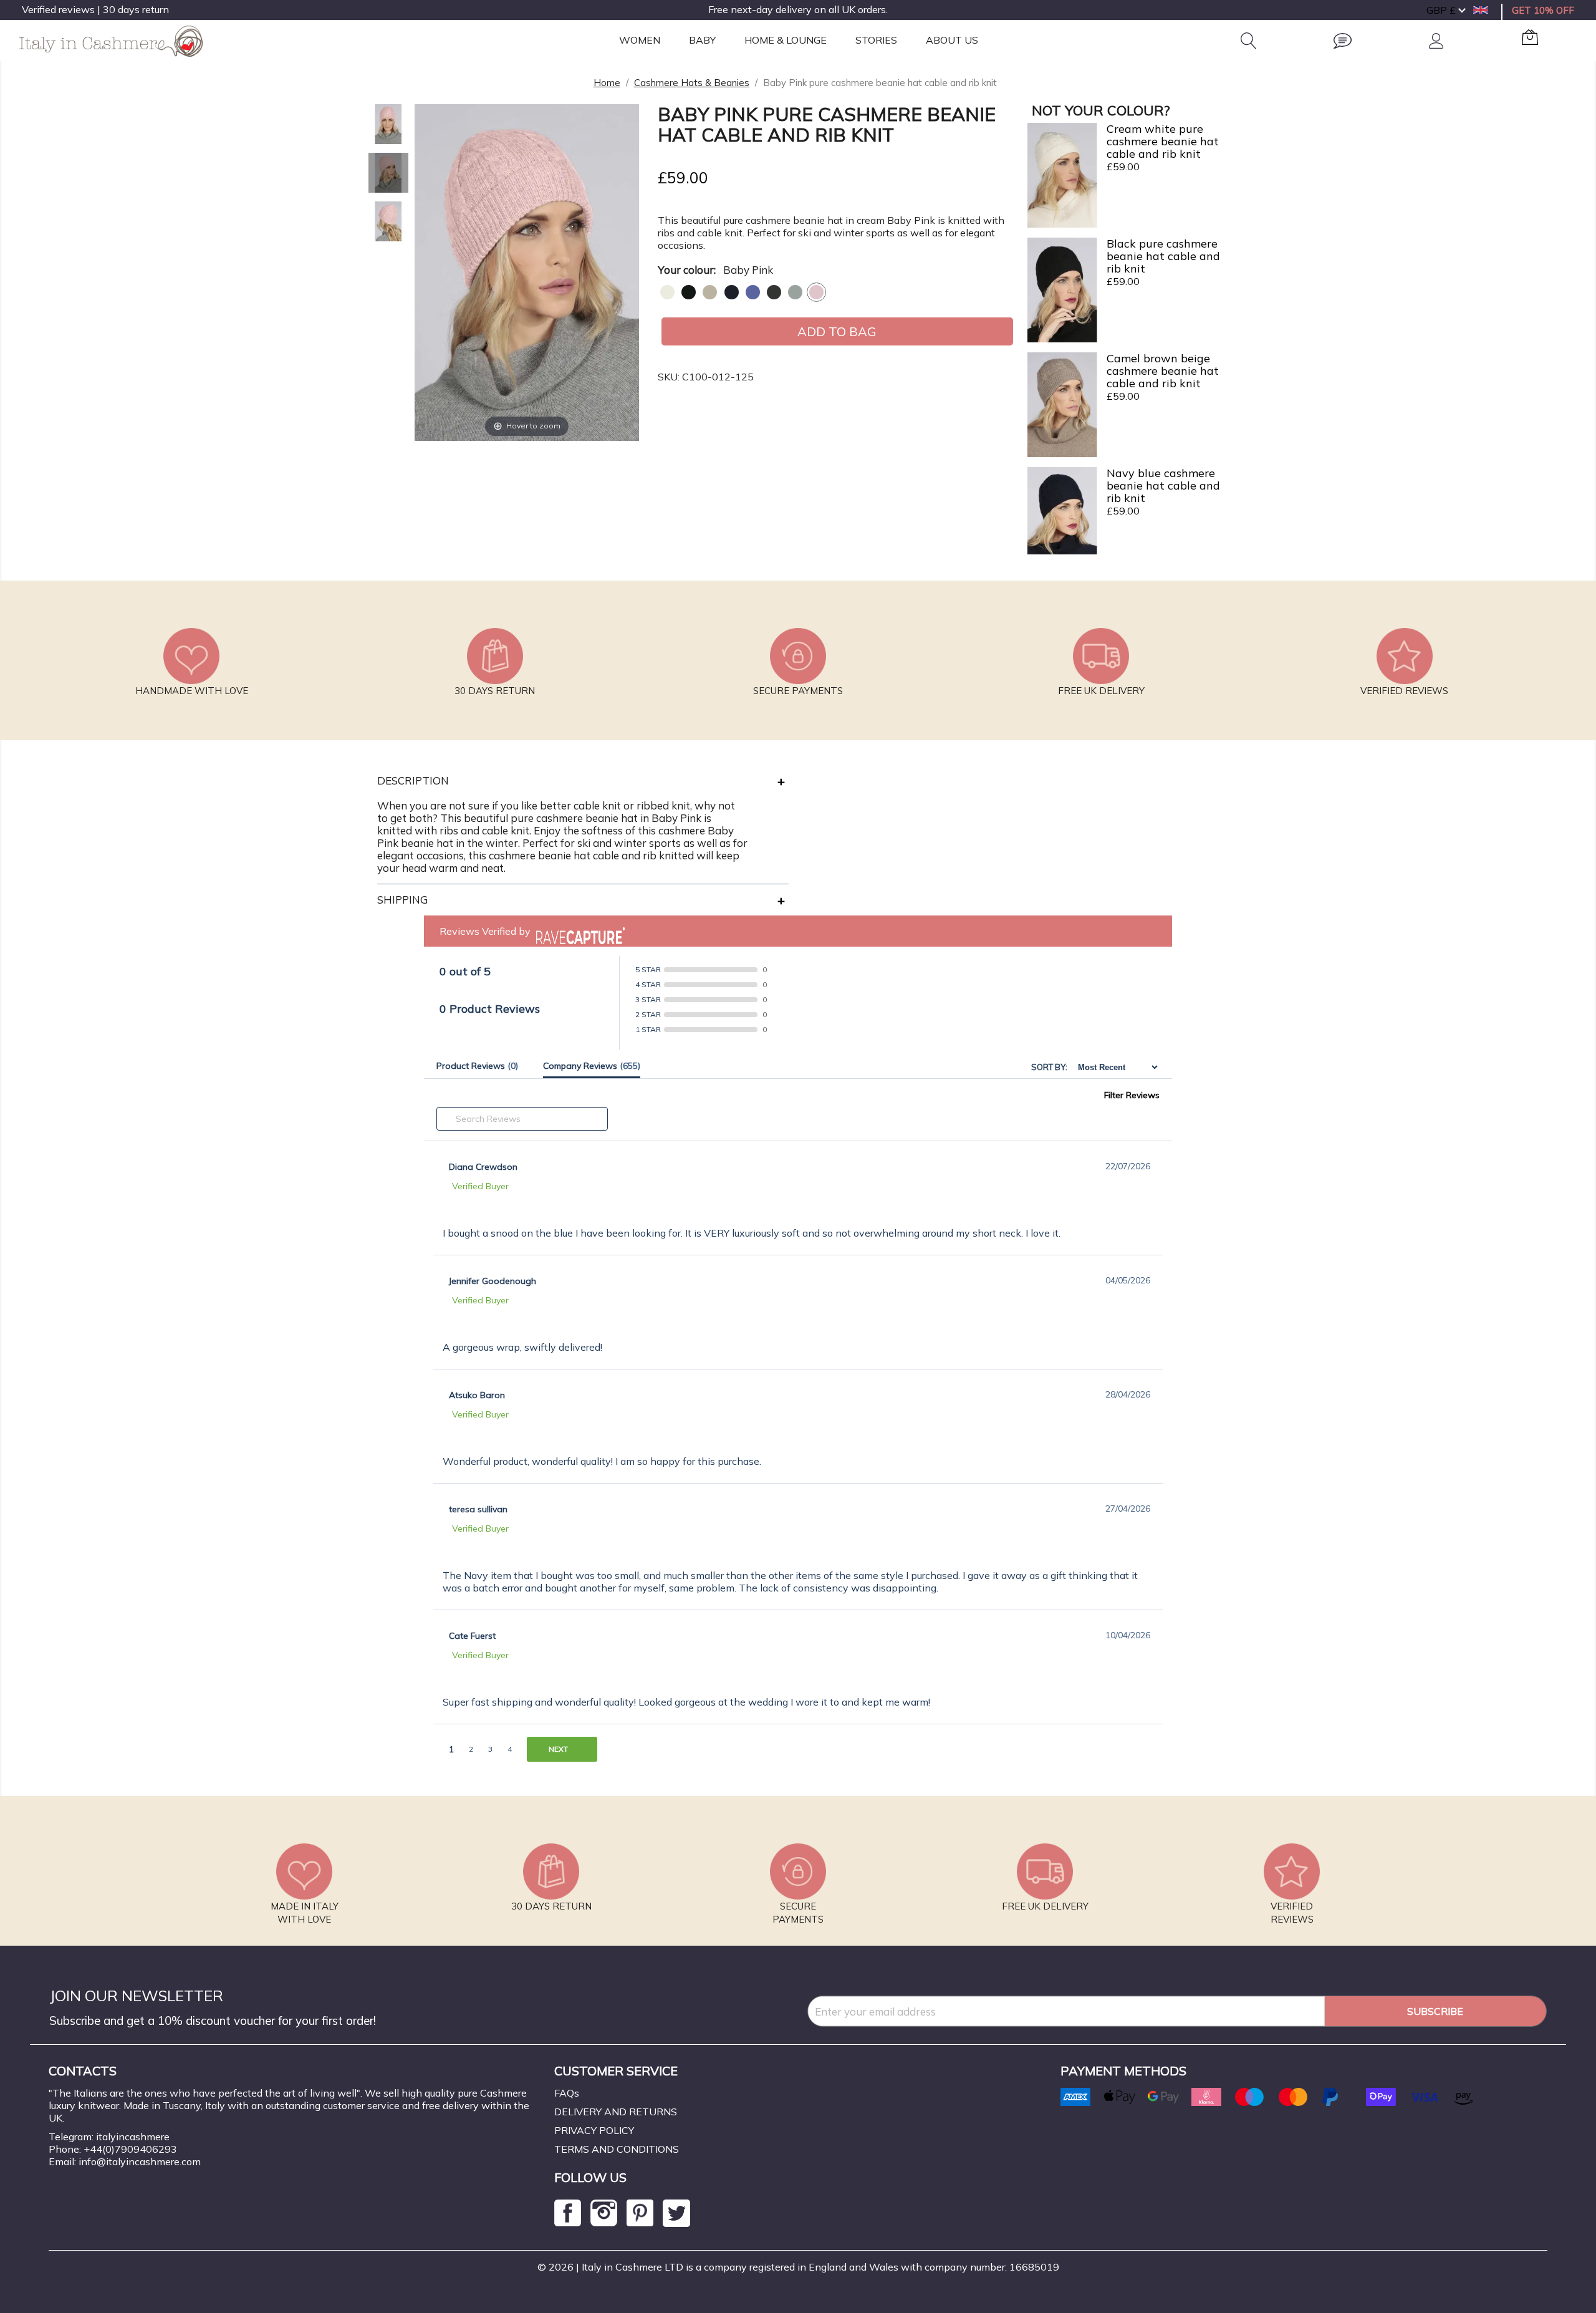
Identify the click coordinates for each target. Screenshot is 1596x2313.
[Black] (689, 292)
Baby (702, 40)
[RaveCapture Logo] (577, 931)
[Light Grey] (795, 292)
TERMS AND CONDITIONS (617, 2149)
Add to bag (837, 331)
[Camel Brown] (710, 292)
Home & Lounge (786, 40)
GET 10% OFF (1543, 10)
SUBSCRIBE (1435, 2011)
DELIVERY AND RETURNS (616, 2112)
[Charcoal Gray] (774, 292)
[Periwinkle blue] (753, 292)
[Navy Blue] (732, 292)
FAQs (567, 2093)
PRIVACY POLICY (594, 2130)
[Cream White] (667, 292)
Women (640, 40)
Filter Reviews (1132, 1095)
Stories (876, 40)
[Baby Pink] (816, 292)
